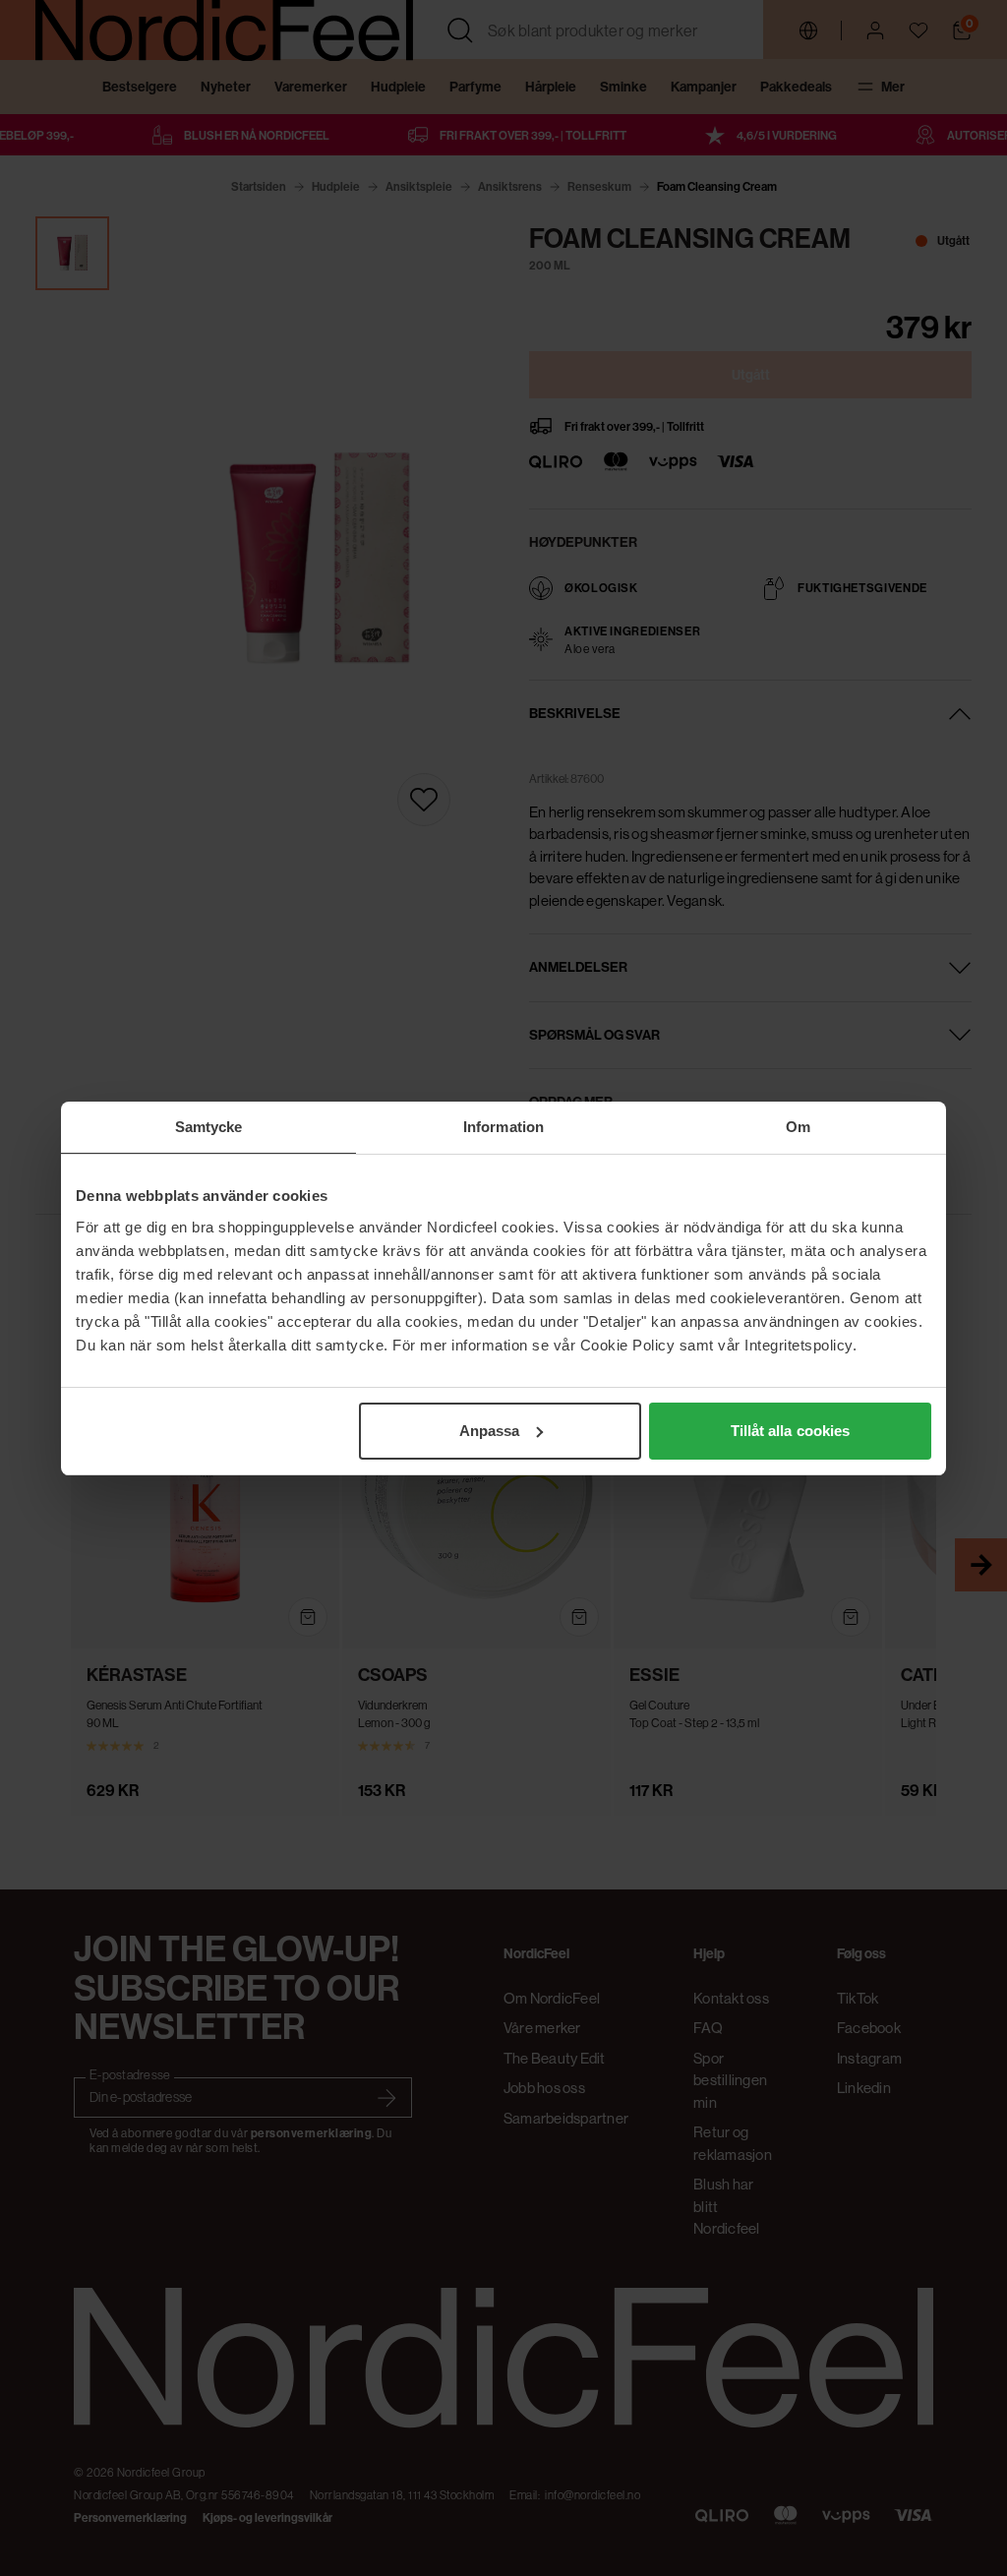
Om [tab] (798, 1127)
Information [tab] (503, 1127)
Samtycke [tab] (209, 1127)
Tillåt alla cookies (791, 1431)
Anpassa (490, 1431)
